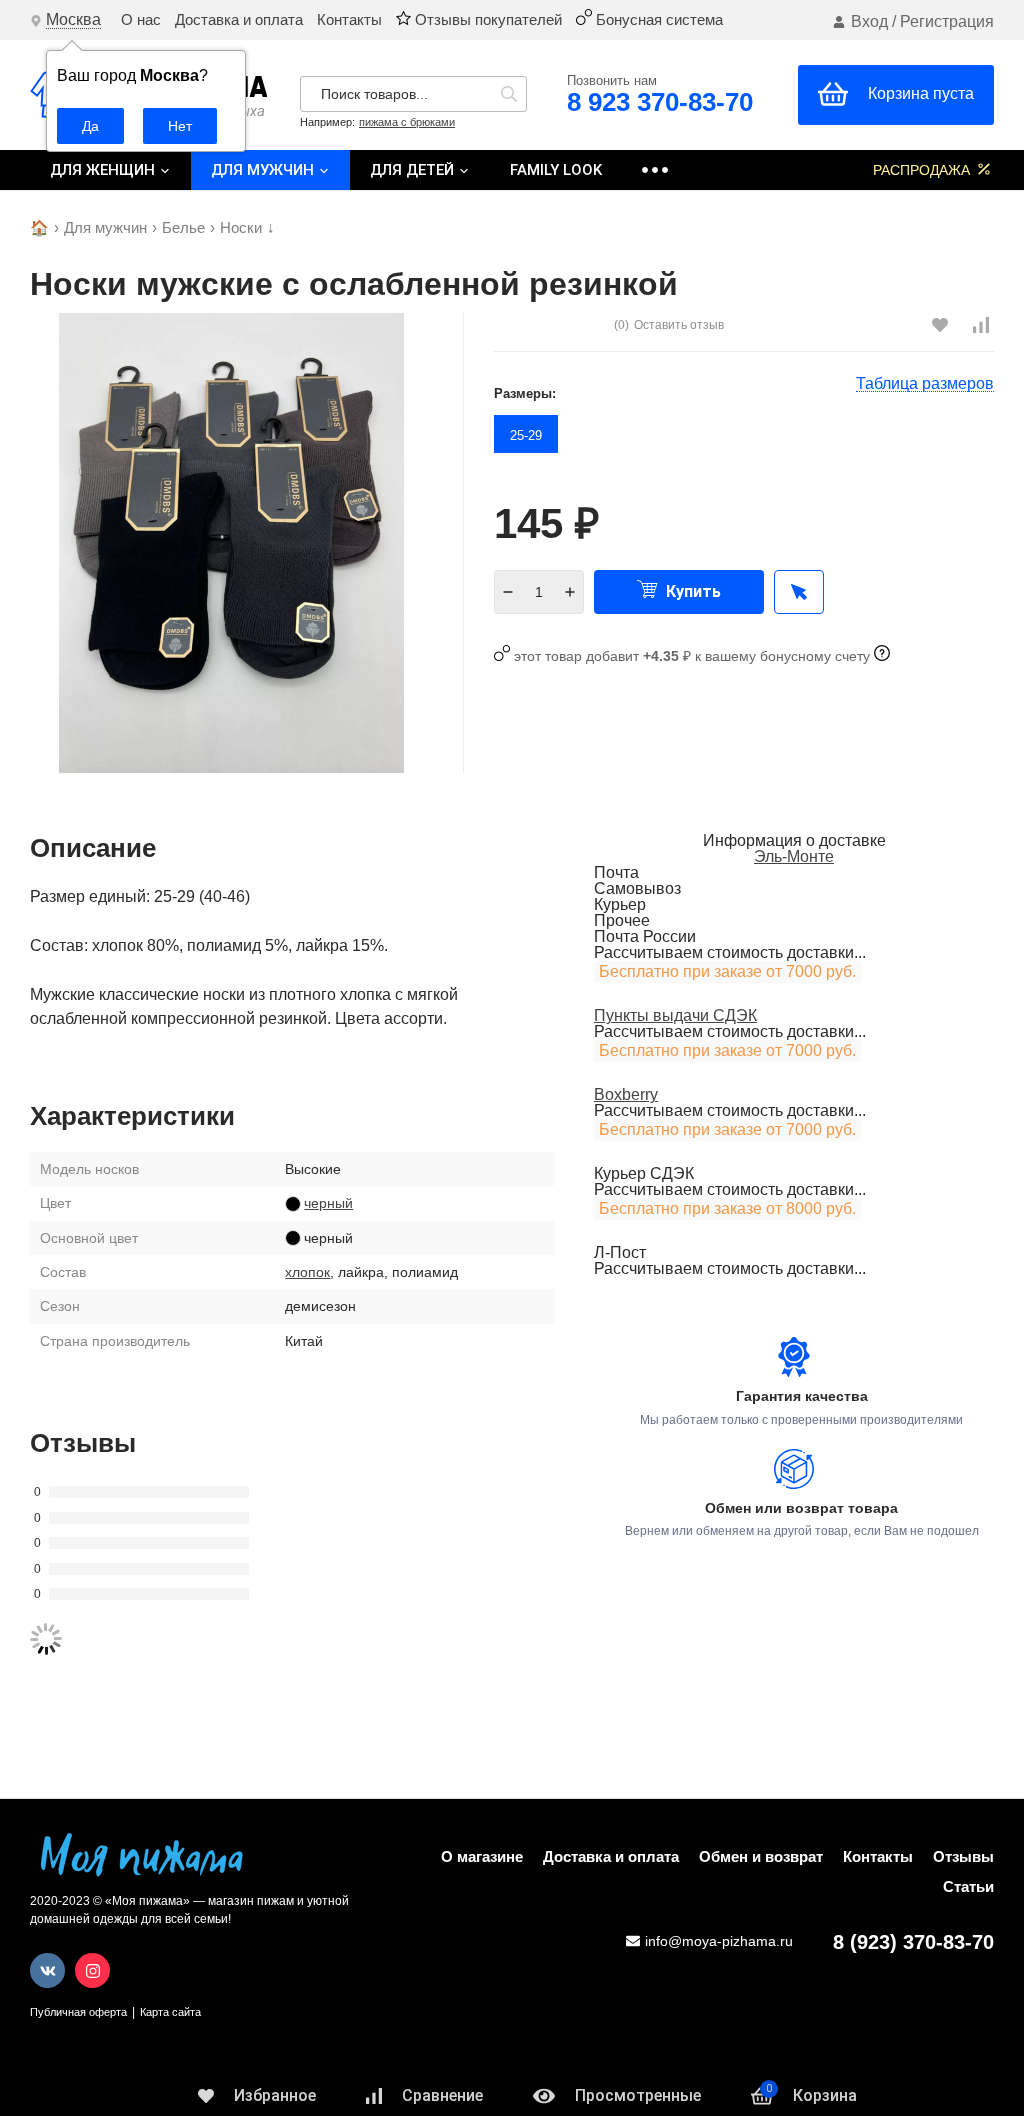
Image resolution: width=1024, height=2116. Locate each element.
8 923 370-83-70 (660, 102)
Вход (869, 21)
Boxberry (626, 1094)
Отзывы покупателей (486, 19)
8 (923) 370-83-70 (913, 1942)
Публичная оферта (78, 2012)
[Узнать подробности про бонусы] (882, 656)
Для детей (414, 170)
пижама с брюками (407, 122)
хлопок (307, 1272)
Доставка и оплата (239, 19)
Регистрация (947, 21)
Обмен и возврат (761, 1856)
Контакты (349, 19)
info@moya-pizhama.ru (719, 1941)
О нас (141, 19)
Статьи (968, 1886)
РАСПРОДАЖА (923, 170)
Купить (691, 591)
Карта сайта (170, 2012)
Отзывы (963, 1856)
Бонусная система (657, 19)
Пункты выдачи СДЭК (675, 1015)
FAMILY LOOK (556, 170)
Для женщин (104, 170)
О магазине (482, 1856)
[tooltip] (799, 592)
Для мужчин (264, 170)
